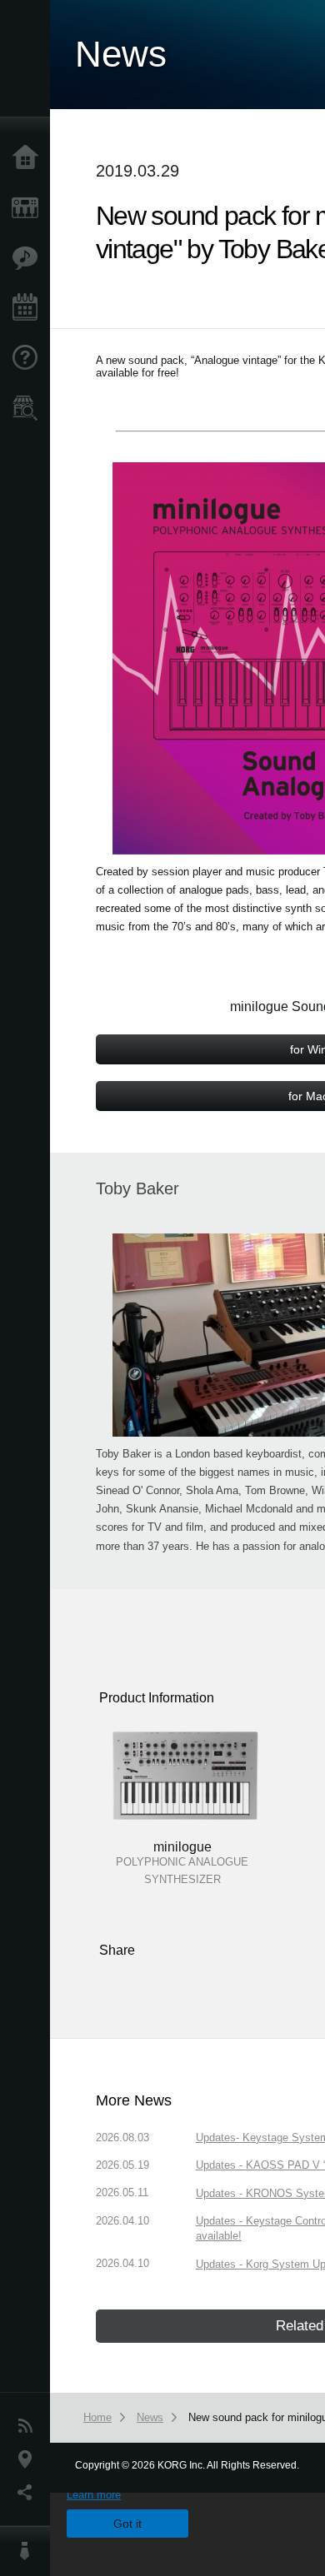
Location (29, 2459)
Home (29, 158)
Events (29, 308)
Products (29, 208)
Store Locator (29, 408)
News (29, 2426)
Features (29, 258)
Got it (127, 2524)
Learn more (94, 2495)
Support (29, 358)
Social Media (29, 2493)
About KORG (29, 2551)
